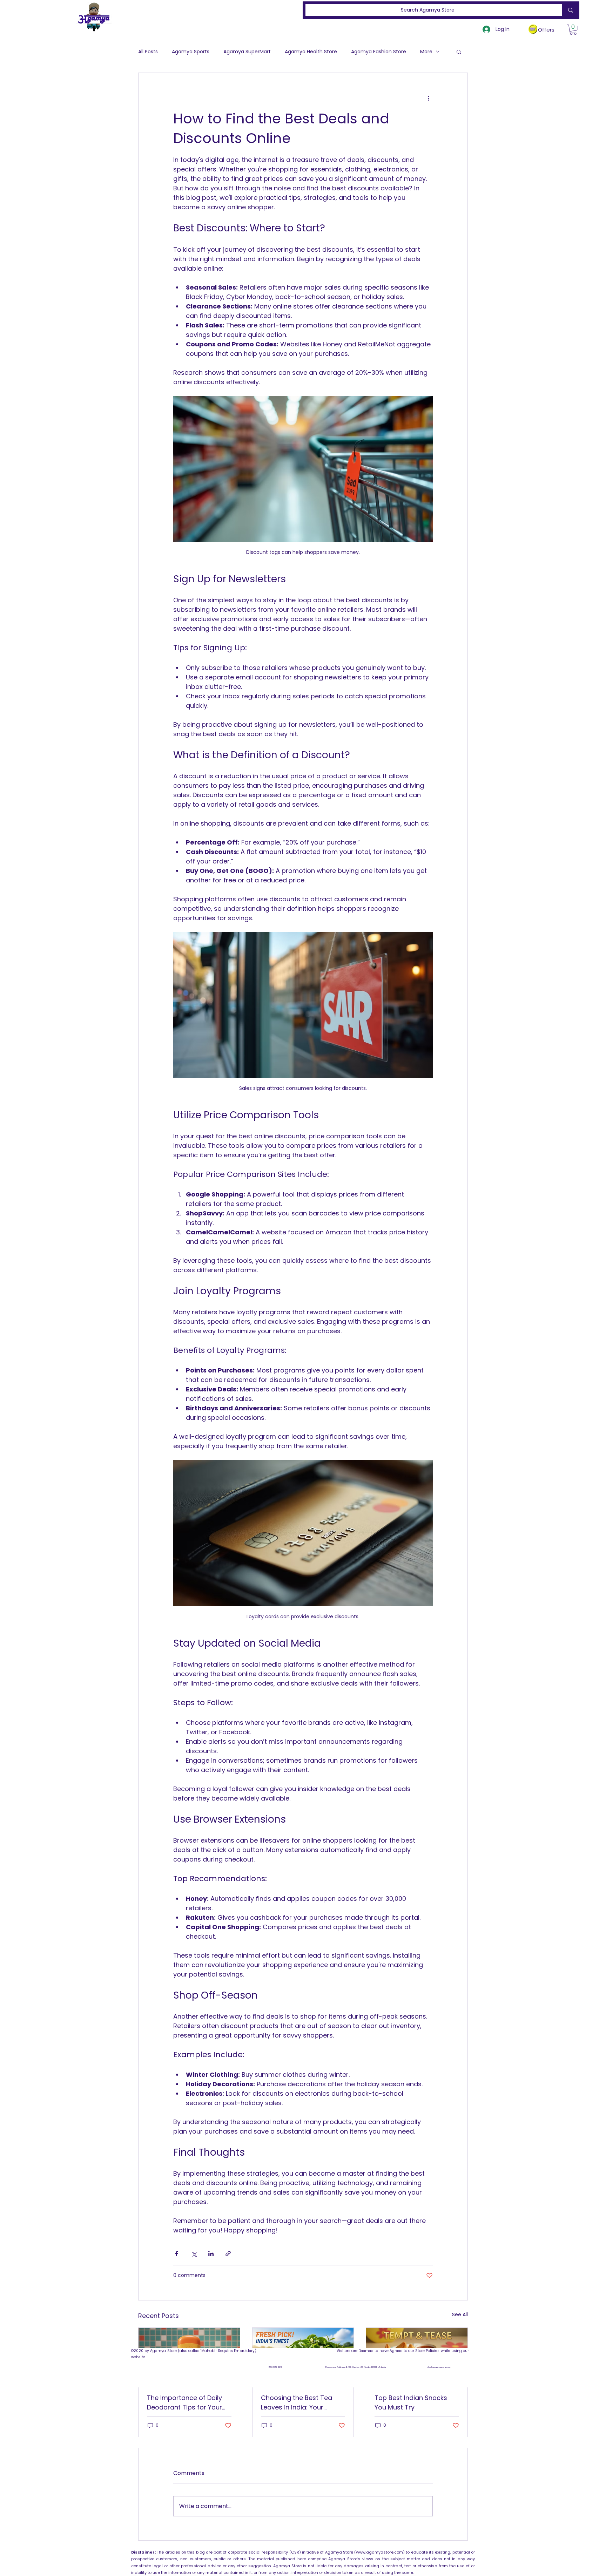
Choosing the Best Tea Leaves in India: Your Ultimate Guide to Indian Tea (299, 2403)
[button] (573, 30)
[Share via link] (228, 2254)
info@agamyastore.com (439, 2367)
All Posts (148, 52)
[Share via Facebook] (177, 2254)
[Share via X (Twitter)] (194, 2254)
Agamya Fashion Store (379, 52)
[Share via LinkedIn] (211, 2254)
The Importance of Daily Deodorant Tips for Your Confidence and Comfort (187, 2403)
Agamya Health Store (311, 52)
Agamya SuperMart (247, 52)
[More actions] (429, 98)
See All (460, 2314)
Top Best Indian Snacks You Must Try (411, 2402)
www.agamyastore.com (379, 2552)
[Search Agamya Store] (569, 10)
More (426, 52)
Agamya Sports (191, 52)
